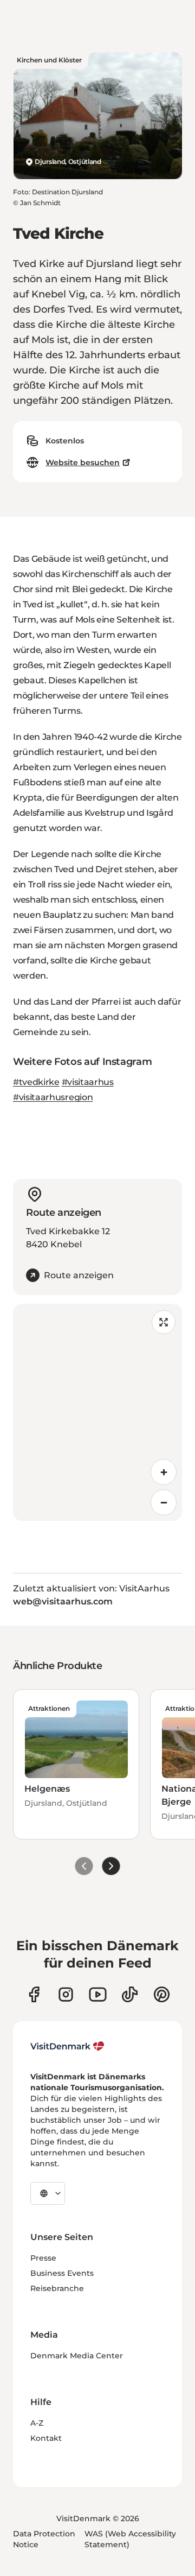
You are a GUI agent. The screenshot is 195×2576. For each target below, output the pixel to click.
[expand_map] (164, 1322)
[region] (97, 1412)
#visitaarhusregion (53, 1097)
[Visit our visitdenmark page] (98, 1994)
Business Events (62, 2273)
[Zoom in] (164, 1472)
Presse (43, 2258)
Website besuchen (83, 462)
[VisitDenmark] (67, 2046)
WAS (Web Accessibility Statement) (130, 2539)
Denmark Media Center (77, 2356)
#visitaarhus (88, 1082)
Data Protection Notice (44, 2539)
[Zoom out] (164, 1502)
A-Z (37, 2423)
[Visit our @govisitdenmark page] (130, 1994)
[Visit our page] (66, 1994)
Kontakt (46, 2438)
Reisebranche (57, 2288)
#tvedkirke (36, 1082)
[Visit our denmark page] (34, 1994)
